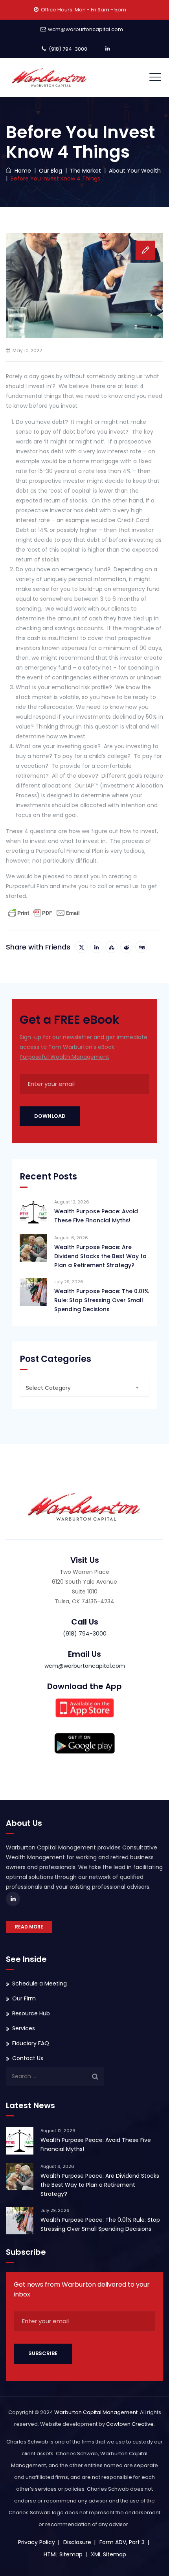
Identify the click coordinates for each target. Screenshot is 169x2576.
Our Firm (24, 1998)
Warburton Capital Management (96, 2412)
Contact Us (28, 2058)
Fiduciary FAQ (31, 2043)
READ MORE (29, 1927)
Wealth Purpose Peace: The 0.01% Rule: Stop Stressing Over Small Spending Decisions (102, 1300)
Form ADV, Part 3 (122, 2542)
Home (21, 171)
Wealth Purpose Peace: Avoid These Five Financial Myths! (96, 1216)
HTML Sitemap (63, 2554)
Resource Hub (31, 2013)
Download (50, 1116)
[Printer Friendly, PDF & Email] (44, 913)
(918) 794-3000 (68, 49)
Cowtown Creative (130, 2424)
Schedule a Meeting (39, 1984)
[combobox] (84, 1388)
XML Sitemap (108, 2554)
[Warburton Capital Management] (50, 77)
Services (24, 2028)
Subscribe (43, 2353)
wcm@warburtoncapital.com (85, 29)
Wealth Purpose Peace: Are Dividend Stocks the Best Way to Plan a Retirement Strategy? (100, 1256)
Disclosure (77, 2542)
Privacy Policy (37, 2542)
